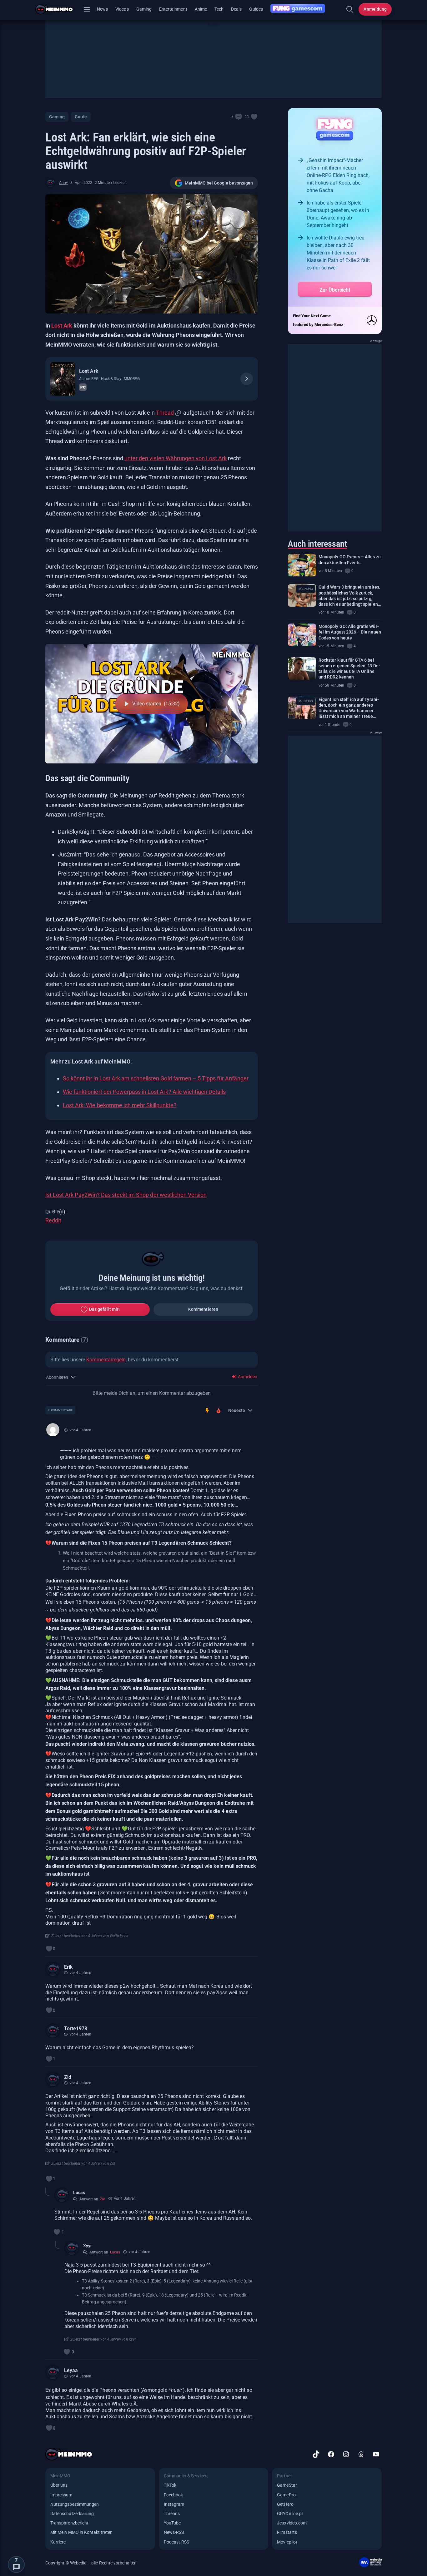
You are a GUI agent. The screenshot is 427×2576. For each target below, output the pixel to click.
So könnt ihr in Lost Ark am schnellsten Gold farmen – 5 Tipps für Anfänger (156, 1078)
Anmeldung (375, 9)
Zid (68, 2077)
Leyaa (71, 2370)
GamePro (286, 2495)
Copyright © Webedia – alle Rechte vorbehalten (91, 2563)
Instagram (174, 2504)
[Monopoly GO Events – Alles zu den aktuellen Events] (302, 565)
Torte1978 (76, 2028)
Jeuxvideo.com (292, 2523)
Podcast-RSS (177, 2542)
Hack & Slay (111, 379)
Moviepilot (287, 2542)
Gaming (144, 9)
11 (247, 116)
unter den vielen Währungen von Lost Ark (176, 458)
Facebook (173, 2495)
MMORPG (132, 379)
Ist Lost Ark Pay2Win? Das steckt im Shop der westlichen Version (126, 1195)
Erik (68, 1967)
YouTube (172, 2523)
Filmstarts (287, 2532)
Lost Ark (62, 326)
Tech (219, 9)
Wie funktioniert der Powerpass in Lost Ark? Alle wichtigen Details (144, 1092)
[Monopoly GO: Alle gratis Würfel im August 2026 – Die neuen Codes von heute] (302, 635)
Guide (81, 117)
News (102, 9)
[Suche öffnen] (350, 9)
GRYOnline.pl (290, 2514)
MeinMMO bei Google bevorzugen (219, 183)
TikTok (170, 2485)
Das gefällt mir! (104, 1309)
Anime (201, 9)
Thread (165, 413)
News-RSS (174, 2532)
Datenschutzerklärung (72, 2514)
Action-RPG (89, 379)
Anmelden (247, 1377)
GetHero (285, 2504)
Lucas (79, 2193)
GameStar (287, 2485)
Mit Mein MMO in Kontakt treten (81, 2532)
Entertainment (173, 9)
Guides (256, 9)
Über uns (59, 2485)
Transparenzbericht (69, 2523)
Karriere (58, 2542)
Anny (63, 183)
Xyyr (88, 2246)
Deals (236, 9)
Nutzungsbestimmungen (75, 2504)
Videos (122, 9)
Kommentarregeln (106, 1360)
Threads (172, 2514)
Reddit (53, 1220)
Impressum (61, 2495)
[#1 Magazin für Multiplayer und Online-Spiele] (58, 9)
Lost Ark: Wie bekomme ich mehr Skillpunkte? (120, 1105)
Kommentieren (203, 1309)
